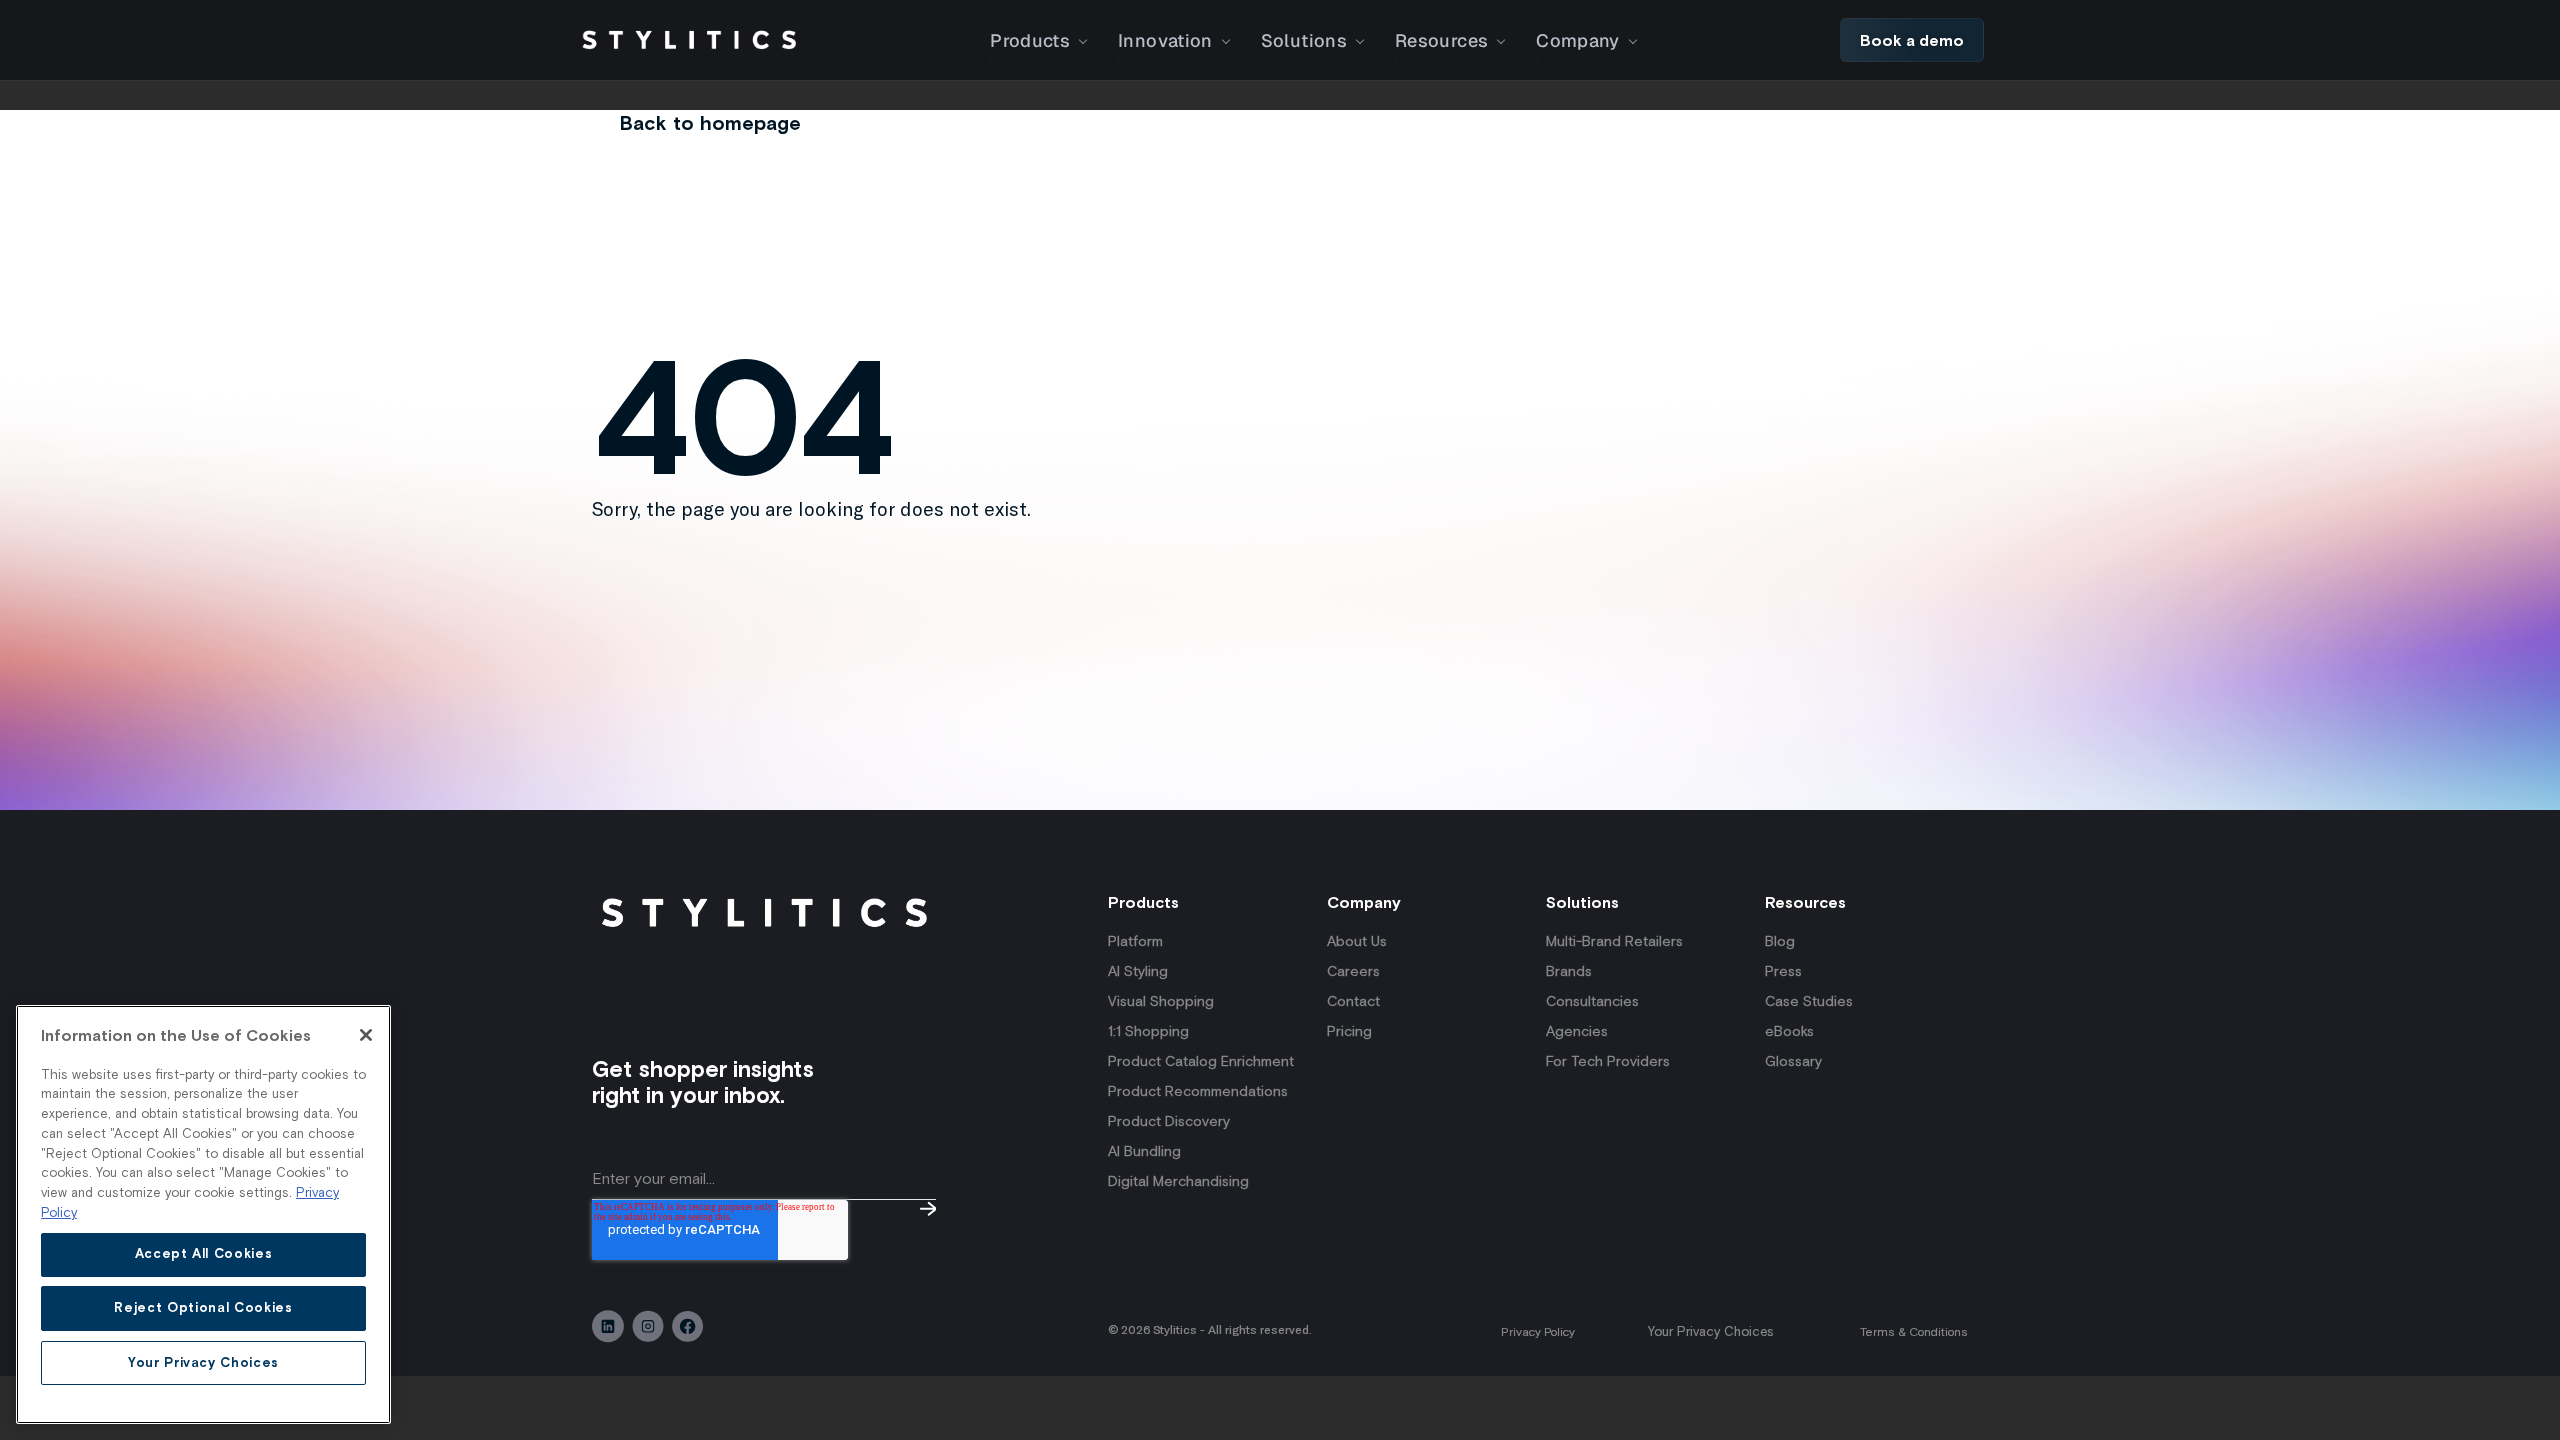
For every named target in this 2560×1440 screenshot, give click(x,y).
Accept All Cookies (204, 1253)
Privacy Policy (1538, 1332)
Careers (1353, 971)
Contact (1353, 1001)
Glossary (1793, 1061)
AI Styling (1138, 971)
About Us (1357, 941)
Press (1783, 971)
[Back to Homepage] (689, 40)
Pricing (1349, 1031)
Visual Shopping (1161, 1001)
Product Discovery (1169, 1121)
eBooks (1789, 1031)
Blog (1780, 941)
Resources (1441, 40)
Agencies (1577, 1031)
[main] (203, 1214)
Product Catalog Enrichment (1201, 1061)
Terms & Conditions (1914, 1332)
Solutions (1304, 40)
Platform (1135, 941)
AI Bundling (1144, 1151)
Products (1030, 40)
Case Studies (1809, 1001)
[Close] (366, 1035)
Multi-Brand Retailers (1614, 941)
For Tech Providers (1608, 1061)
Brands (1569, 971)
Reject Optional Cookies (203, 1307)
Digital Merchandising (1178, 1181)
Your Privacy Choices (1710, 1331)
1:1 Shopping (1148, 1031)
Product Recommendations (1198, 1091)
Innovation (1165, 40)
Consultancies (1592, 1001)
